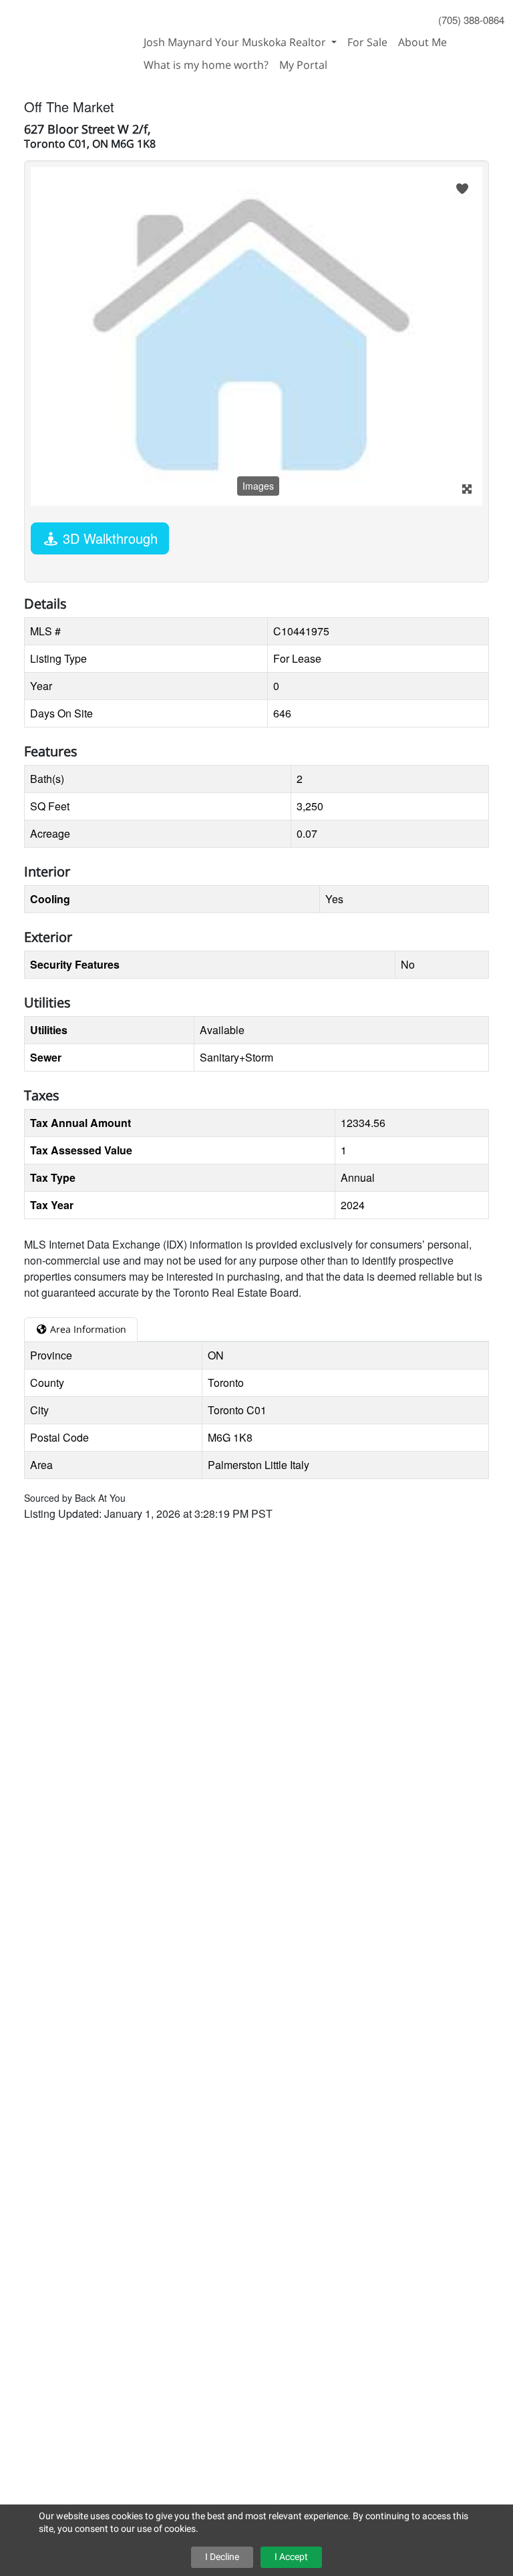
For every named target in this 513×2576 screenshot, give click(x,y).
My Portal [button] (303, 65)
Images (258, 486)
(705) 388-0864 (471, 20)
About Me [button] (422, 42)
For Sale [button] (367, 42)
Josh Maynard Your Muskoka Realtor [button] (236, 42)
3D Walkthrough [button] (108, 538)
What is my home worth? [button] (206, 65)
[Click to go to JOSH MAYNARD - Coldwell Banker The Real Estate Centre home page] (69, 35)
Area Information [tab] (87, 1329)
